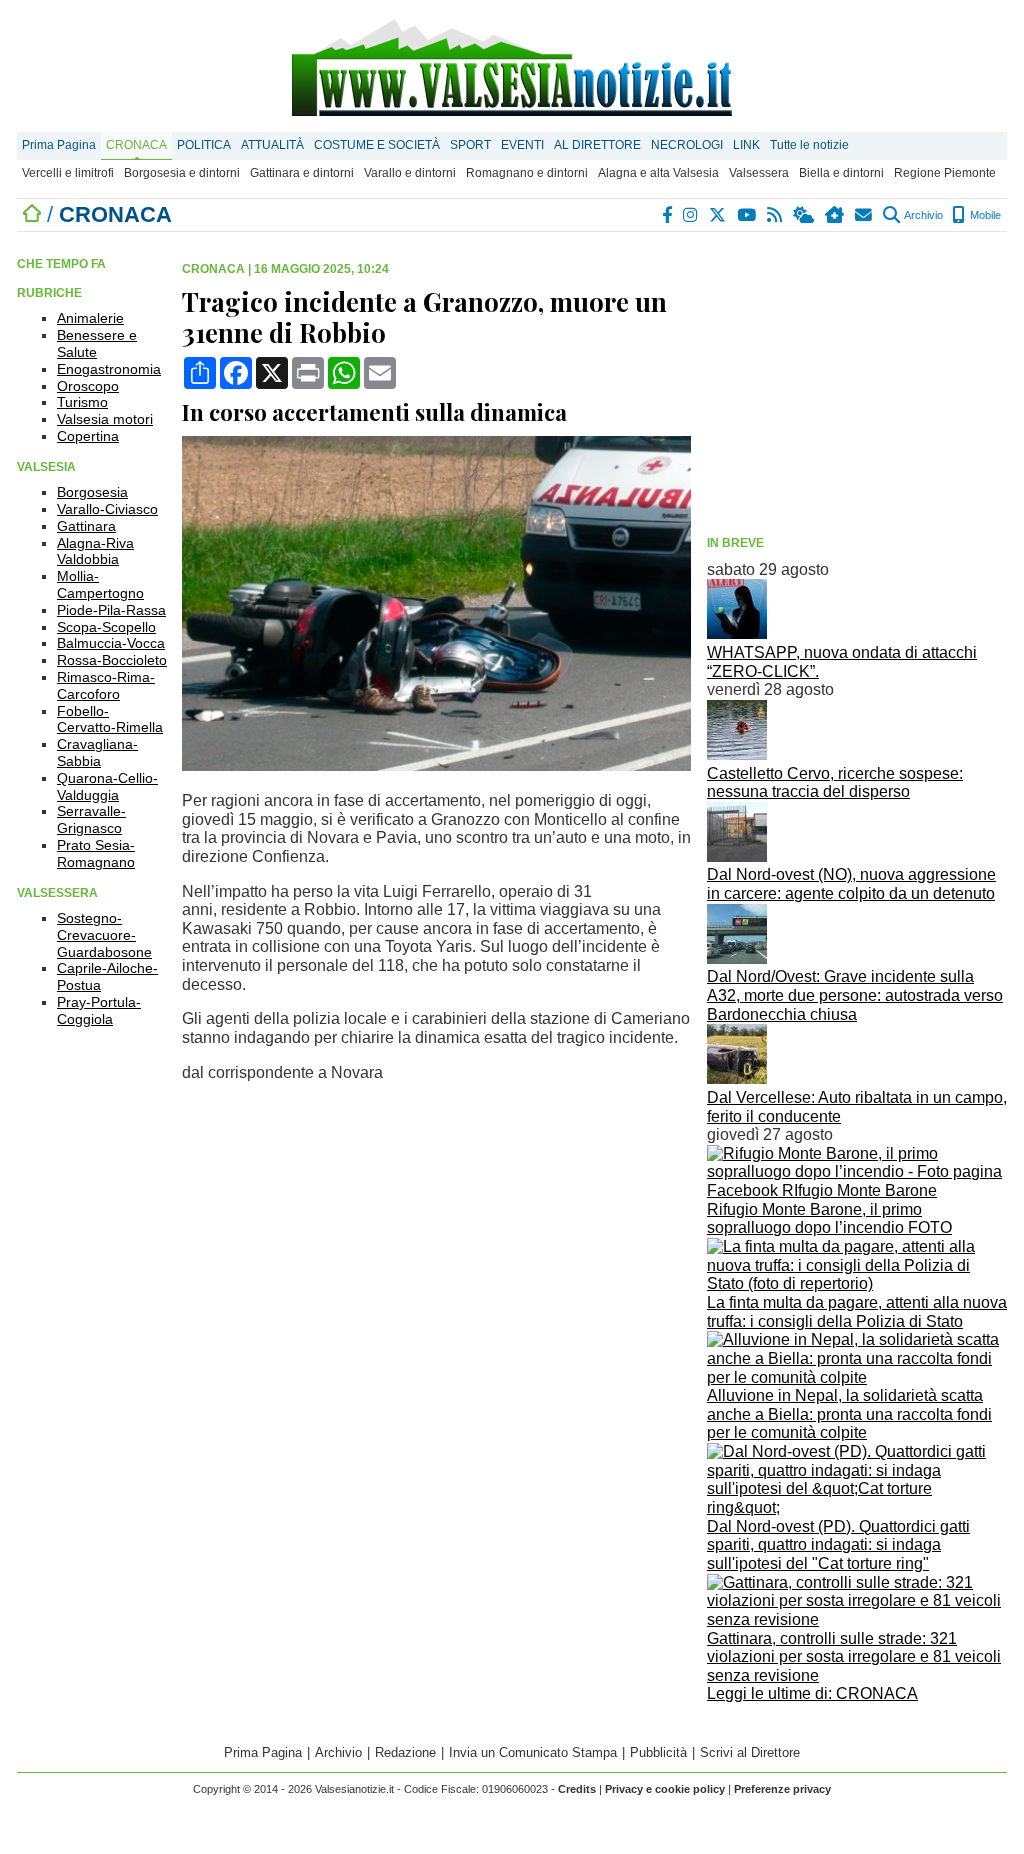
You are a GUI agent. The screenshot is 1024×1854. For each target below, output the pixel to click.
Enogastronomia (109, 369)
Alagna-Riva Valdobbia (95, 551)
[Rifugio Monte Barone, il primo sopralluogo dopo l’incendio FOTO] (857, 1190)
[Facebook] (668, 215)
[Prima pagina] (32, 214)
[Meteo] (804, 215)
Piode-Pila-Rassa (111, 610)
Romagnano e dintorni (527, 173)
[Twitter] (718, 215)
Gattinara (86, 526)
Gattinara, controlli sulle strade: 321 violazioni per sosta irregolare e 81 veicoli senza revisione (854, 1657)
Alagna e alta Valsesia (658, 173)
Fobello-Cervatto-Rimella (110, 719)
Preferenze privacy (782, 1789)
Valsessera (759, 173)
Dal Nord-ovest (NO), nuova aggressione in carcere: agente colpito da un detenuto (851, 884)
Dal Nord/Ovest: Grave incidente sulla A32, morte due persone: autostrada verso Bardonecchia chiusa (855, 995)
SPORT (470, 145)
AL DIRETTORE (597, 145)
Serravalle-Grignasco (91, 819)
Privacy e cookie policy (665, 1789)
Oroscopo (88, 386)
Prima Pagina (59, 145)
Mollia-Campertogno (100, 584)
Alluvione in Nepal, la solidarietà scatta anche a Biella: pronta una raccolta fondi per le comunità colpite (849, 1414)
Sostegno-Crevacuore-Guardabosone (104, 935)
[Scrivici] (864, 215)
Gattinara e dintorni (302, 173)
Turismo (82, 402)
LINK (746, 145)
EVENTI (522, 145)
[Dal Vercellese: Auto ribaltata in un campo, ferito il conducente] (737, 1078)
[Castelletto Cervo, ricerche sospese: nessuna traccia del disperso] (737, 754)
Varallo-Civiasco (107, 509)
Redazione (405, 1752)
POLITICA (204, 145)
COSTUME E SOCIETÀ (377, 145)
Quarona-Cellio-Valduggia (107, 786)
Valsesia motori (105, 419)
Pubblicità (658, 1752)
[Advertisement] (857, 387)
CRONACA (136, 145)
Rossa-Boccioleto (112, 660)
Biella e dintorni (841, 173)
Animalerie (90, 318)
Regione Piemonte (945, 173)
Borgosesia (92, 492)
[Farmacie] (835, 215)
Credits (577, 1789)
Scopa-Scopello (106, 627)
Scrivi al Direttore (750, 1752)
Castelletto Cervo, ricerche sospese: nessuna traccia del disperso (835, 783)
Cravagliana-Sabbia (97, 752)
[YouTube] (747, 215)
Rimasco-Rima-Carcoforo (106, 685)
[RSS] (775, 215)
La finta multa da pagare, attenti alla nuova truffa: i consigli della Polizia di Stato (857, 1312)
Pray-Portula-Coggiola (99, 1010)
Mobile (984, 215)
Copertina (88, 436)
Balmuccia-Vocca (111, 643)
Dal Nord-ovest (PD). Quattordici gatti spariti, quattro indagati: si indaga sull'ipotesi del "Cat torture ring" (838, 1545)
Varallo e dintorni (410, 173)
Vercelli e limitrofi (68, 173)
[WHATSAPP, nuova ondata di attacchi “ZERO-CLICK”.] (737, 633)
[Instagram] (691, 215)
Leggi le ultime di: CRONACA (812, 1693)
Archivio (922, 215)
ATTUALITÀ (272, 145)
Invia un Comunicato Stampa (533, 1752)
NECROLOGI (687, 145)
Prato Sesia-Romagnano (96, 853)
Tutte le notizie (809, 145)
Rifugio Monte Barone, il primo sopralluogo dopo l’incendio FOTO (829, 1219)
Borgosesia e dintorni (182, 173)
